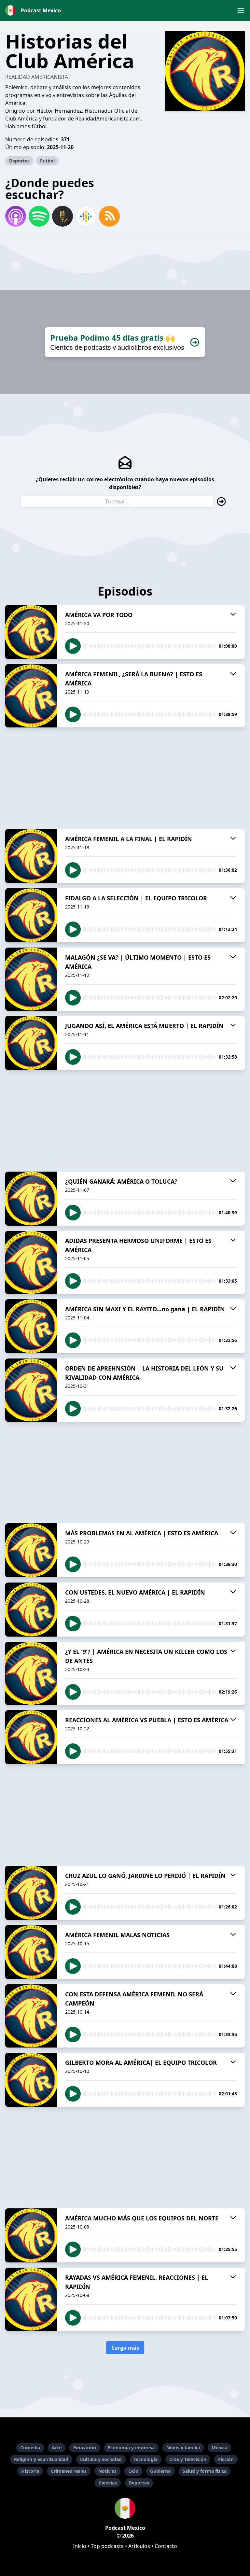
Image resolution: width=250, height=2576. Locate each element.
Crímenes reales (69, 2471)
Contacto (166, 2546)
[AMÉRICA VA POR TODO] (31, 632)
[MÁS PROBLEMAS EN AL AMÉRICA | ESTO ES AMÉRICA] (31, 1550)
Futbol (47, 161)
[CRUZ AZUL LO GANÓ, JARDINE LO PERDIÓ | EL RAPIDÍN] (31, 1893)
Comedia (30, 2448)
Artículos (139, 2546)
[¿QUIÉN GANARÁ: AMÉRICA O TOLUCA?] (31, 1199)
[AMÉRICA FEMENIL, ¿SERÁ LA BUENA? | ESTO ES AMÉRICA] (31, 696)
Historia (30, 2471)
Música (219, 2448)
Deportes (19, 161)
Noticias (107, 2471)
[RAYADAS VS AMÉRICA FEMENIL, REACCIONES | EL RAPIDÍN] (31, 2299)
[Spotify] (39, 216)
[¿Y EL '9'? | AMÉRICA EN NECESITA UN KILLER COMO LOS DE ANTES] (31, 1673)
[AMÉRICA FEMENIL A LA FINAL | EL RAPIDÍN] (31, 856)
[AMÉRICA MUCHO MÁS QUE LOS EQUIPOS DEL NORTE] (31, 2235)
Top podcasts (107, 2546)
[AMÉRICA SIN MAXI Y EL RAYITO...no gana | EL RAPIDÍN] (31, 1326)
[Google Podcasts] (86, 216)
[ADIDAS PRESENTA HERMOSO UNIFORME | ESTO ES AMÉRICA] (31, 1262)
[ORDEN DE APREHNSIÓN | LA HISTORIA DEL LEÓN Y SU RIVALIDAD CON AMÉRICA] (31, 1390)
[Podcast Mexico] (125, 2508)
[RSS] (109, 216)
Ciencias (108, 2483)
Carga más (125, 2348)
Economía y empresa (131, 2448)
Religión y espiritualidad (41, 2459)
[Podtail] (62, 216)
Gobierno (160, 2471)
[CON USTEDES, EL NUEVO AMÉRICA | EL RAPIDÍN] (31, 1610)
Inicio (80, 2546)
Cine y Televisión (188, 2459)
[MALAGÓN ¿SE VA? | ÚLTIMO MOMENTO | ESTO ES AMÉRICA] (31, 979)
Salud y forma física (205, 2471)
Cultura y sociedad (101, 2459)
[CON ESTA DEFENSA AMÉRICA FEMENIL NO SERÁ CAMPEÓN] (31, 2016)
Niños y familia (183, 2448)
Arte (57, 2448)
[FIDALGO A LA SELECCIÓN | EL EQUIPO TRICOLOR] (31, 915)
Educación (85, 2448)
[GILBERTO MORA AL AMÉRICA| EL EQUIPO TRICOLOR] (31, 2080)
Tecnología (146, 2459)
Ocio (133, 2471)
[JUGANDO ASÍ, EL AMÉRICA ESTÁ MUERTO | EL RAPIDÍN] (31, 1043)
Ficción (226, 2459)
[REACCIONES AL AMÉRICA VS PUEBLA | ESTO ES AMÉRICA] (31, 1737)
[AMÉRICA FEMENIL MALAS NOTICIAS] (31, 1952)
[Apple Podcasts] (16, 216)
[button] (241, 10)
